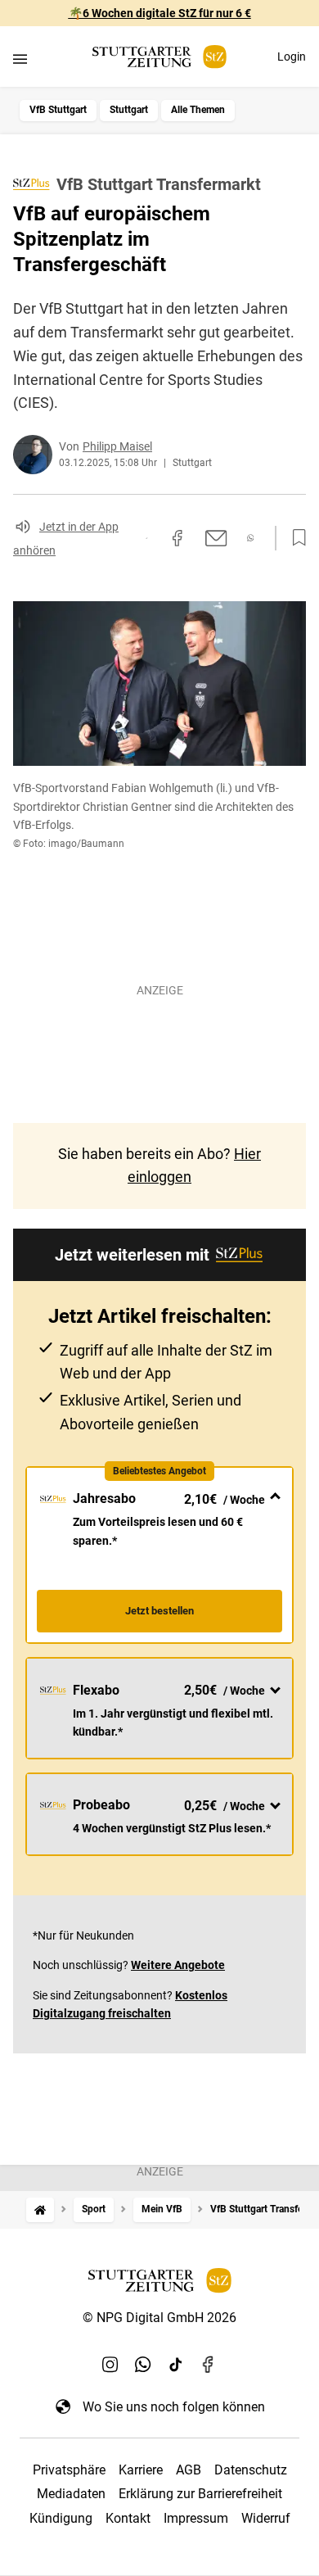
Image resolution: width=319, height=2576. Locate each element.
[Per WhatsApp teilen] (251, 538)
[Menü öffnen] (20, 59)
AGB (189, 2470)
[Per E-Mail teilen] (216, 538)
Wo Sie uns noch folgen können (174, 2407)
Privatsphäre (69, 2470)
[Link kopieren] (146, 538)
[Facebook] (209, 2364)
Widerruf (266, 2518)
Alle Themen (198, 110)
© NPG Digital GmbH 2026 (159, 2318)
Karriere (141, 2470)
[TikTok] (176, 2364)
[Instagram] (110, 2364)
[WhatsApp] (143, 2364)
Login (292, 57)
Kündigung (61, 2518)
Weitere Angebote (178, 1965)
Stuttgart (129, 110)
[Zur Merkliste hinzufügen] (294, 538)
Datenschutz (251, 2470)
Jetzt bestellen (159, 1611)
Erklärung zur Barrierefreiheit (200, 2494)
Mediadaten (71, 2494)
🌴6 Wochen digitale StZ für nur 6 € (160, 13)
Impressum (196, 2518)
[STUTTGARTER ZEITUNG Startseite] (159, 57)
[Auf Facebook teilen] (177, 538)
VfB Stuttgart (58, 110)
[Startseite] (40, 2209)
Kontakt (128, 2518)
